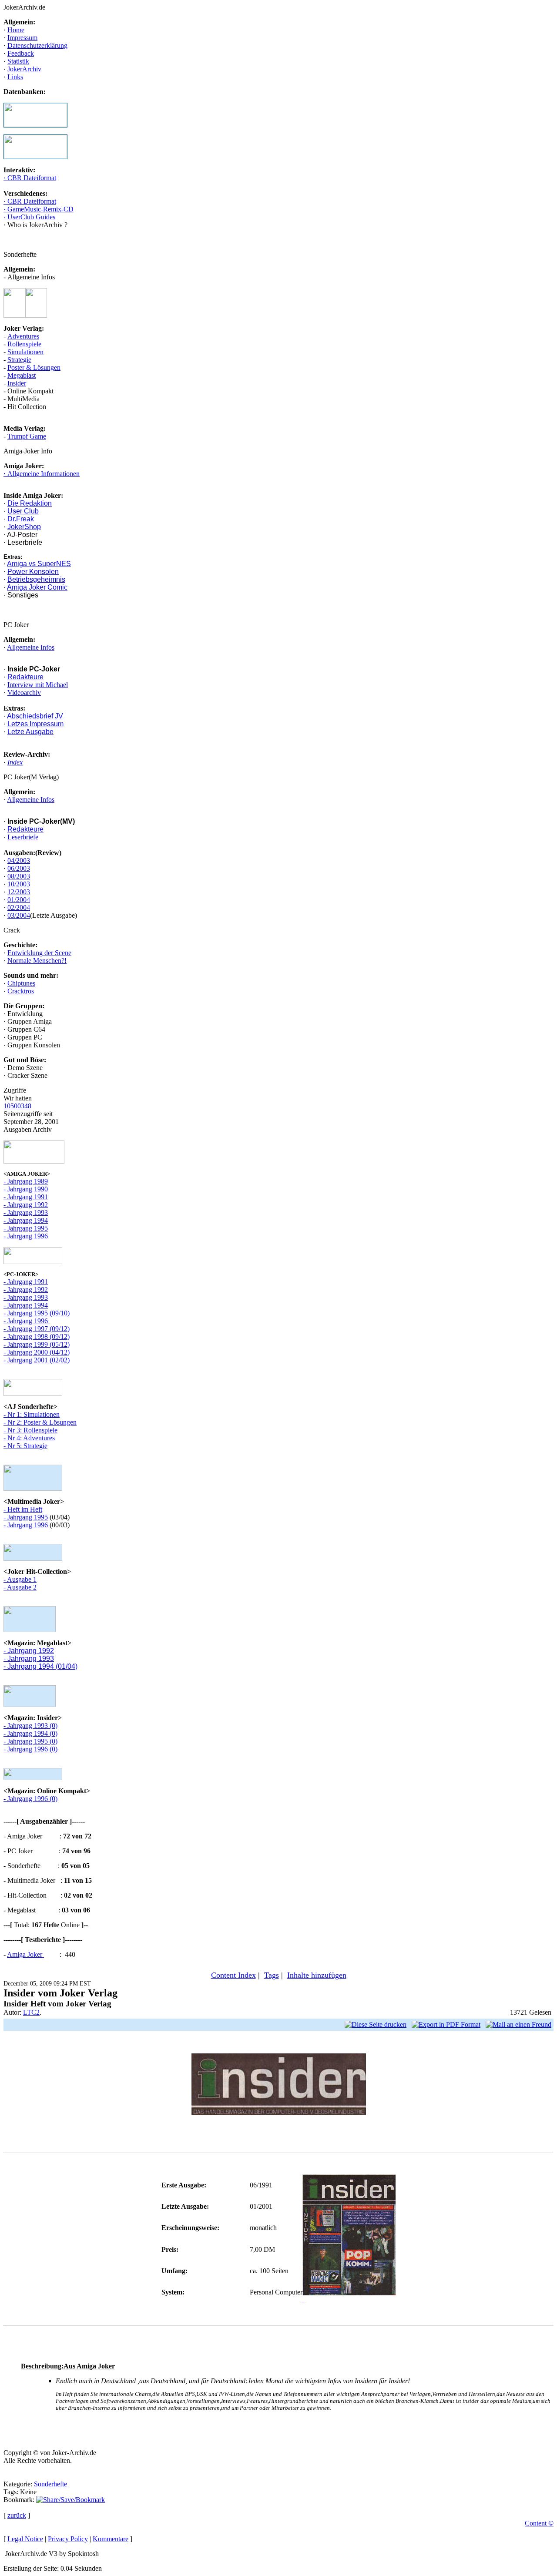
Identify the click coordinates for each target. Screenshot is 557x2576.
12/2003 (19, 892)
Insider (17, 383)
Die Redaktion (30, 503)
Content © (539, 2523)
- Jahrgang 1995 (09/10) (37, 1313)
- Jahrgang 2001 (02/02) (37, 1360)
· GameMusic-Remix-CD (39, 209)
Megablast (22, 375)
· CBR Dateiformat (30, 178)
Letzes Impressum (35, 724)
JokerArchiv (24, 69)
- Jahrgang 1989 (26, 1181)
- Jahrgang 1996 (26, 1236)
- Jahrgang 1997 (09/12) (37, 1329)
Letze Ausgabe (30, 732)
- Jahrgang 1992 (26, 1205)
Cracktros (21, 991)
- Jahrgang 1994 (26, 1220)
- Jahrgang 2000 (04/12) (37, 1352)
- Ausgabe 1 (20, 1579)
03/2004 (19, 915)
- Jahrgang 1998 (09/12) (37, 1337)
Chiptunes (21, 983)
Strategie (19, 360)
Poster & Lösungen (34, 367)
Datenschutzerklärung (37, 45)
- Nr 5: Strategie (25, 1446)
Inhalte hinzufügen (317, 1975)
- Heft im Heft (23, 1509)
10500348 (17, 1106)
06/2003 (19, 868)
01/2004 (19, 900)
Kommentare (111, 2539)
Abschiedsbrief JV (35, 716)
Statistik (18, 61)
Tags (272, 1975)
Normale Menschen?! (37, 961)
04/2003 (19, 860)
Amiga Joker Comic (37, 587)
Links (15, 77)
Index (15, 762)
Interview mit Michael (38, 685)
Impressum (22, 38)
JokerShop (24, 527)
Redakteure (25, 677)
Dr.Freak (21, 519)
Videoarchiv (24, 693)
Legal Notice (25, 2539)
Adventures (23, 336)
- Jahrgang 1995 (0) (30, 1741)
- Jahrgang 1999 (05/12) (37, 1344)
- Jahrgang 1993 (26, 1213)
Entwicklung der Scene (39, 953)
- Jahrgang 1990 (26, 1189)
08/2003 (19, 876)
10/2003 (19, 884)
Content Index (233, 1975)
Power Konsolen (33, 572)
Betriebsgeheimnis (36, 579)
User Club (23, 511)
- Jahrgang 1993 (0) (30, 1726)
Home (16, 30)
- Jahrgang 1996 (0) (30, 1749)
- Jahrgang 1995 (26, 1228)
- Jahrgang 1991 (26, 1197)
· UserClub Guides (29, 217)
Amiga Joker (25, 1954)
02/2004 (19, 907)
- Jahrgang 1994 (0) (30, 1733)
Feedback (21, 53)
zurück (17, 2515)
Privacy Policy (68, 2539)
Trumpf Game (27, 436)
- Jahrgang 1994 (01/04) (40, 1666)
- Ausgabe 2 (20, 1587)
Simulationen (25, 352)
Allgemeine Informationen (43, 474)
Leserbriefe (23, 837)
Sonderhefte (50, 2484)
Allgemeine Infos (31, 647)
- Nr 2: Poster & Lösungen (40, 1422)
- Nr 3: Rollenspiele (30, 1430)
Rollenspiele (24, 344)
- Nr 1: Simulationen (32, 1414)
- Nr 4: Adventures (29, 1438)
